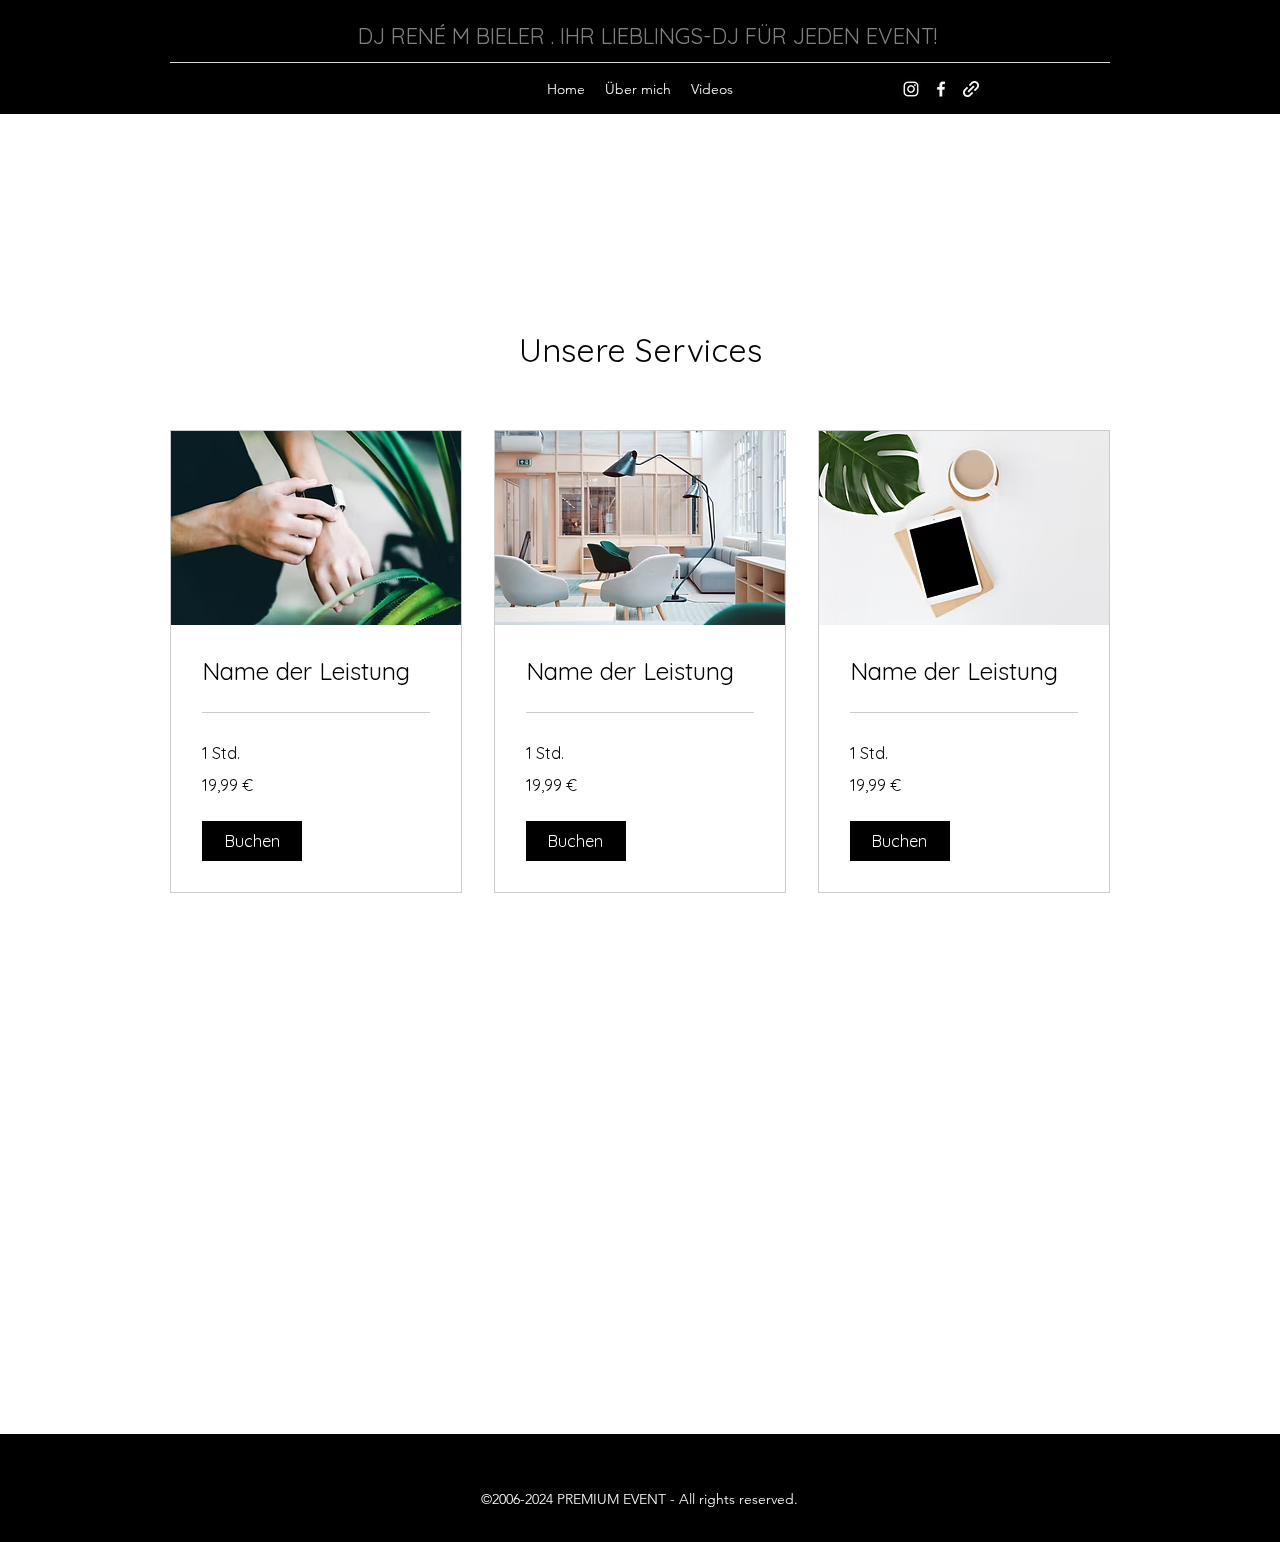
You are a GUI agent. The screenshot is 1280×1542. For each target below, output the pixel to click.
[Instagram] (911, 89)
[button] (252, 841)
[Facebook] (941, 89)
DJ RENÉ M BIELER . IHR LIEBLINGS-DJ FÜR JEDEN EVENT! (647, 36)
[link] (316, 672)
